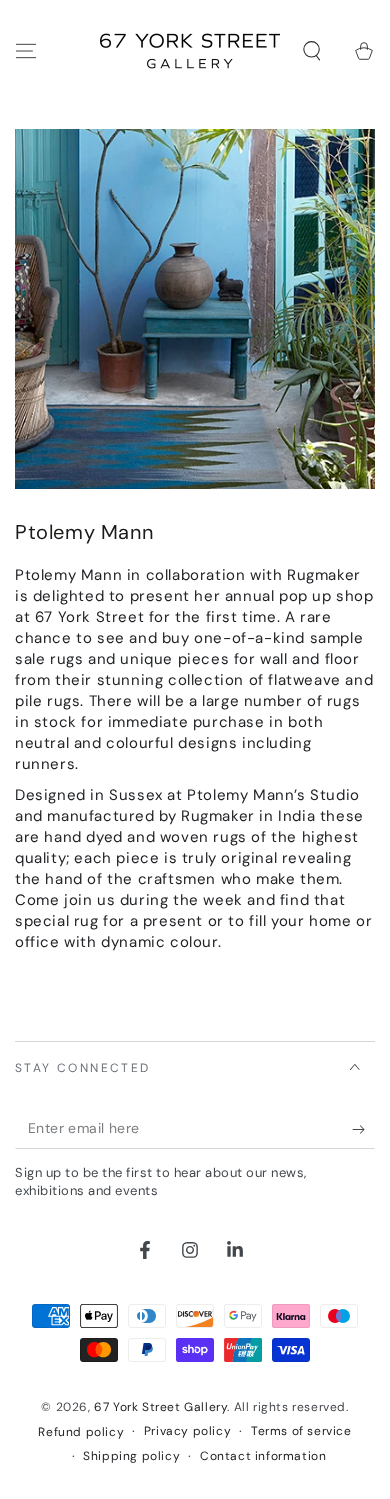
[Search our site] (312, 51)
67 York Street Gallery (160, 1407)
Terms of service (301, 1431)
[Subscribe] (363, 1129)
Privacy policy (187, 1431)
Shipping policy (131, 1456)
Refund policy (81, 1432)
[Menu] (26, 51)
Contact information (263, 1456)
